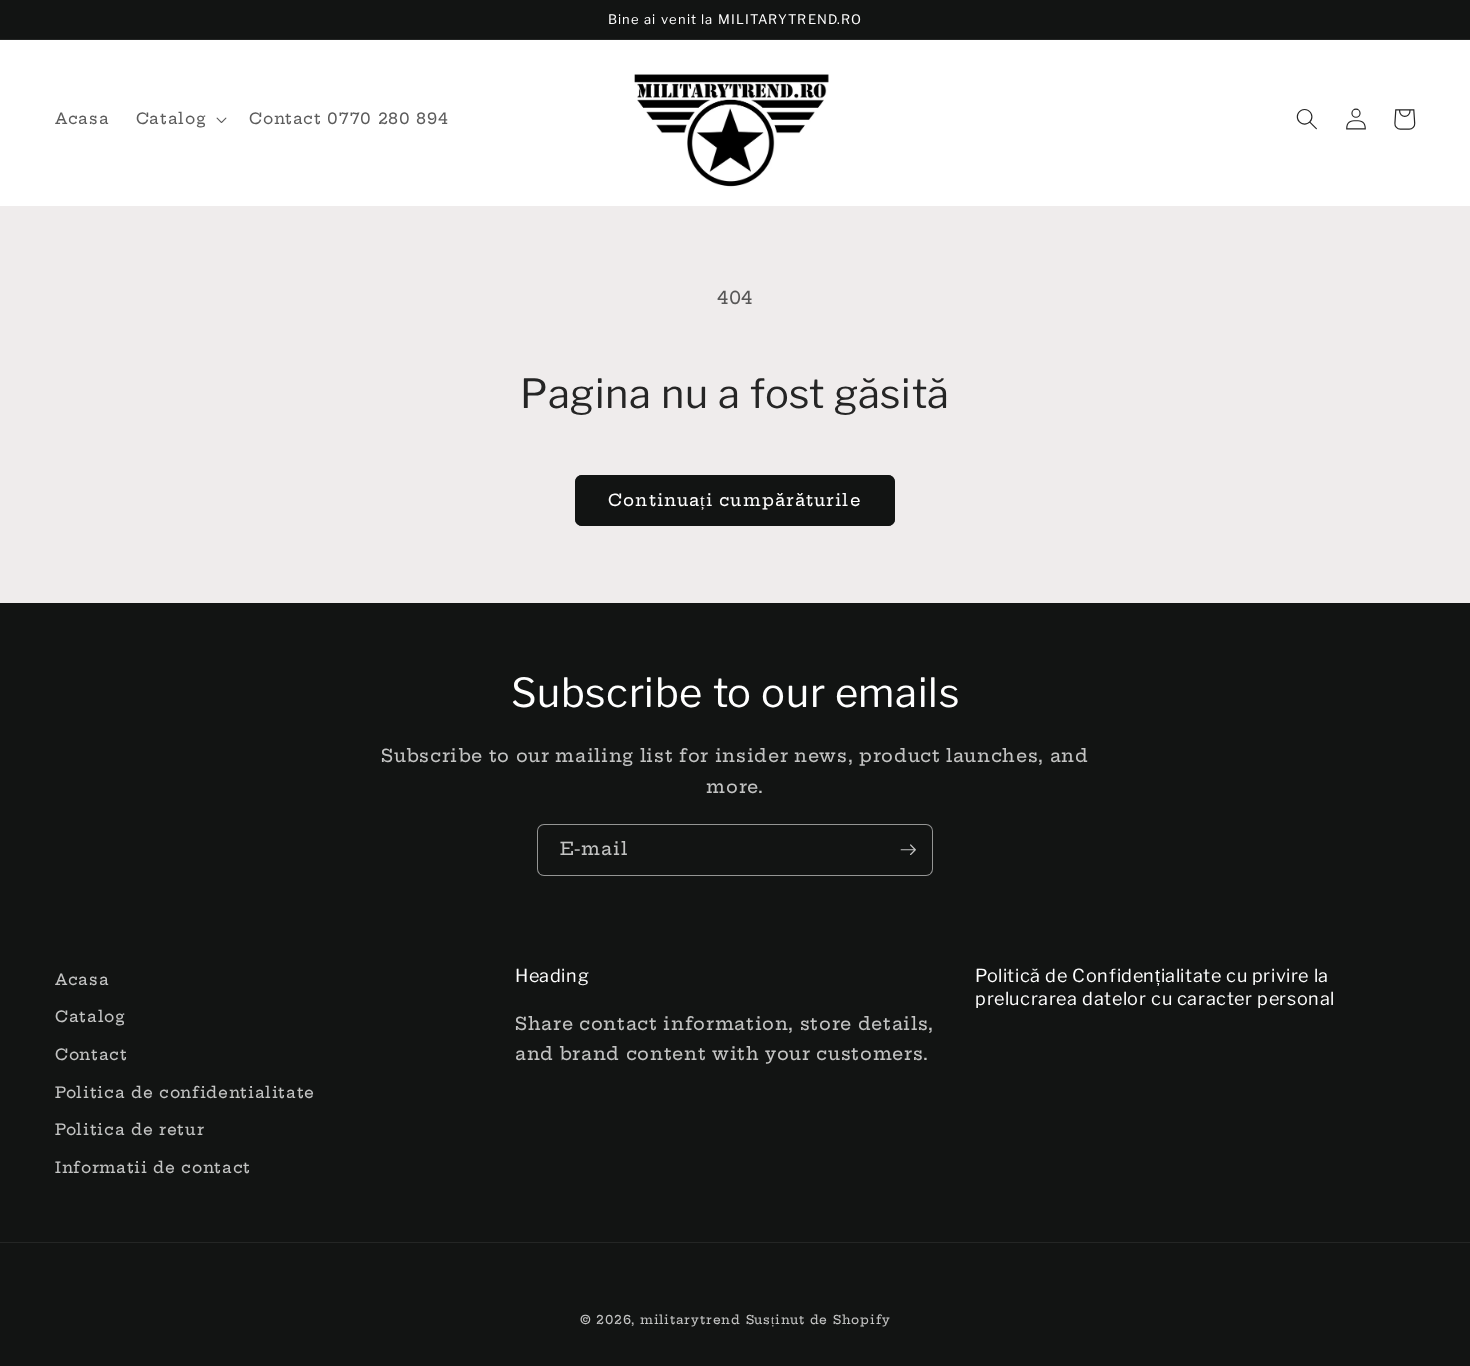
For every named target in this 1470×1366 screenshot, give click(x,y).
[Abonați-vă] (908, 850)
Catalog (90, 1016)
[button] (180, 119)
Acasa (82, 979)
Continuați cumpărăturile (734, 500)
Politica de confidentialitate (185, 1092)
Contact (91, 1054)
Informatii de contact (153, 1167)
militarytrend (690, 1319)
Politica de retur (129, 1129)
